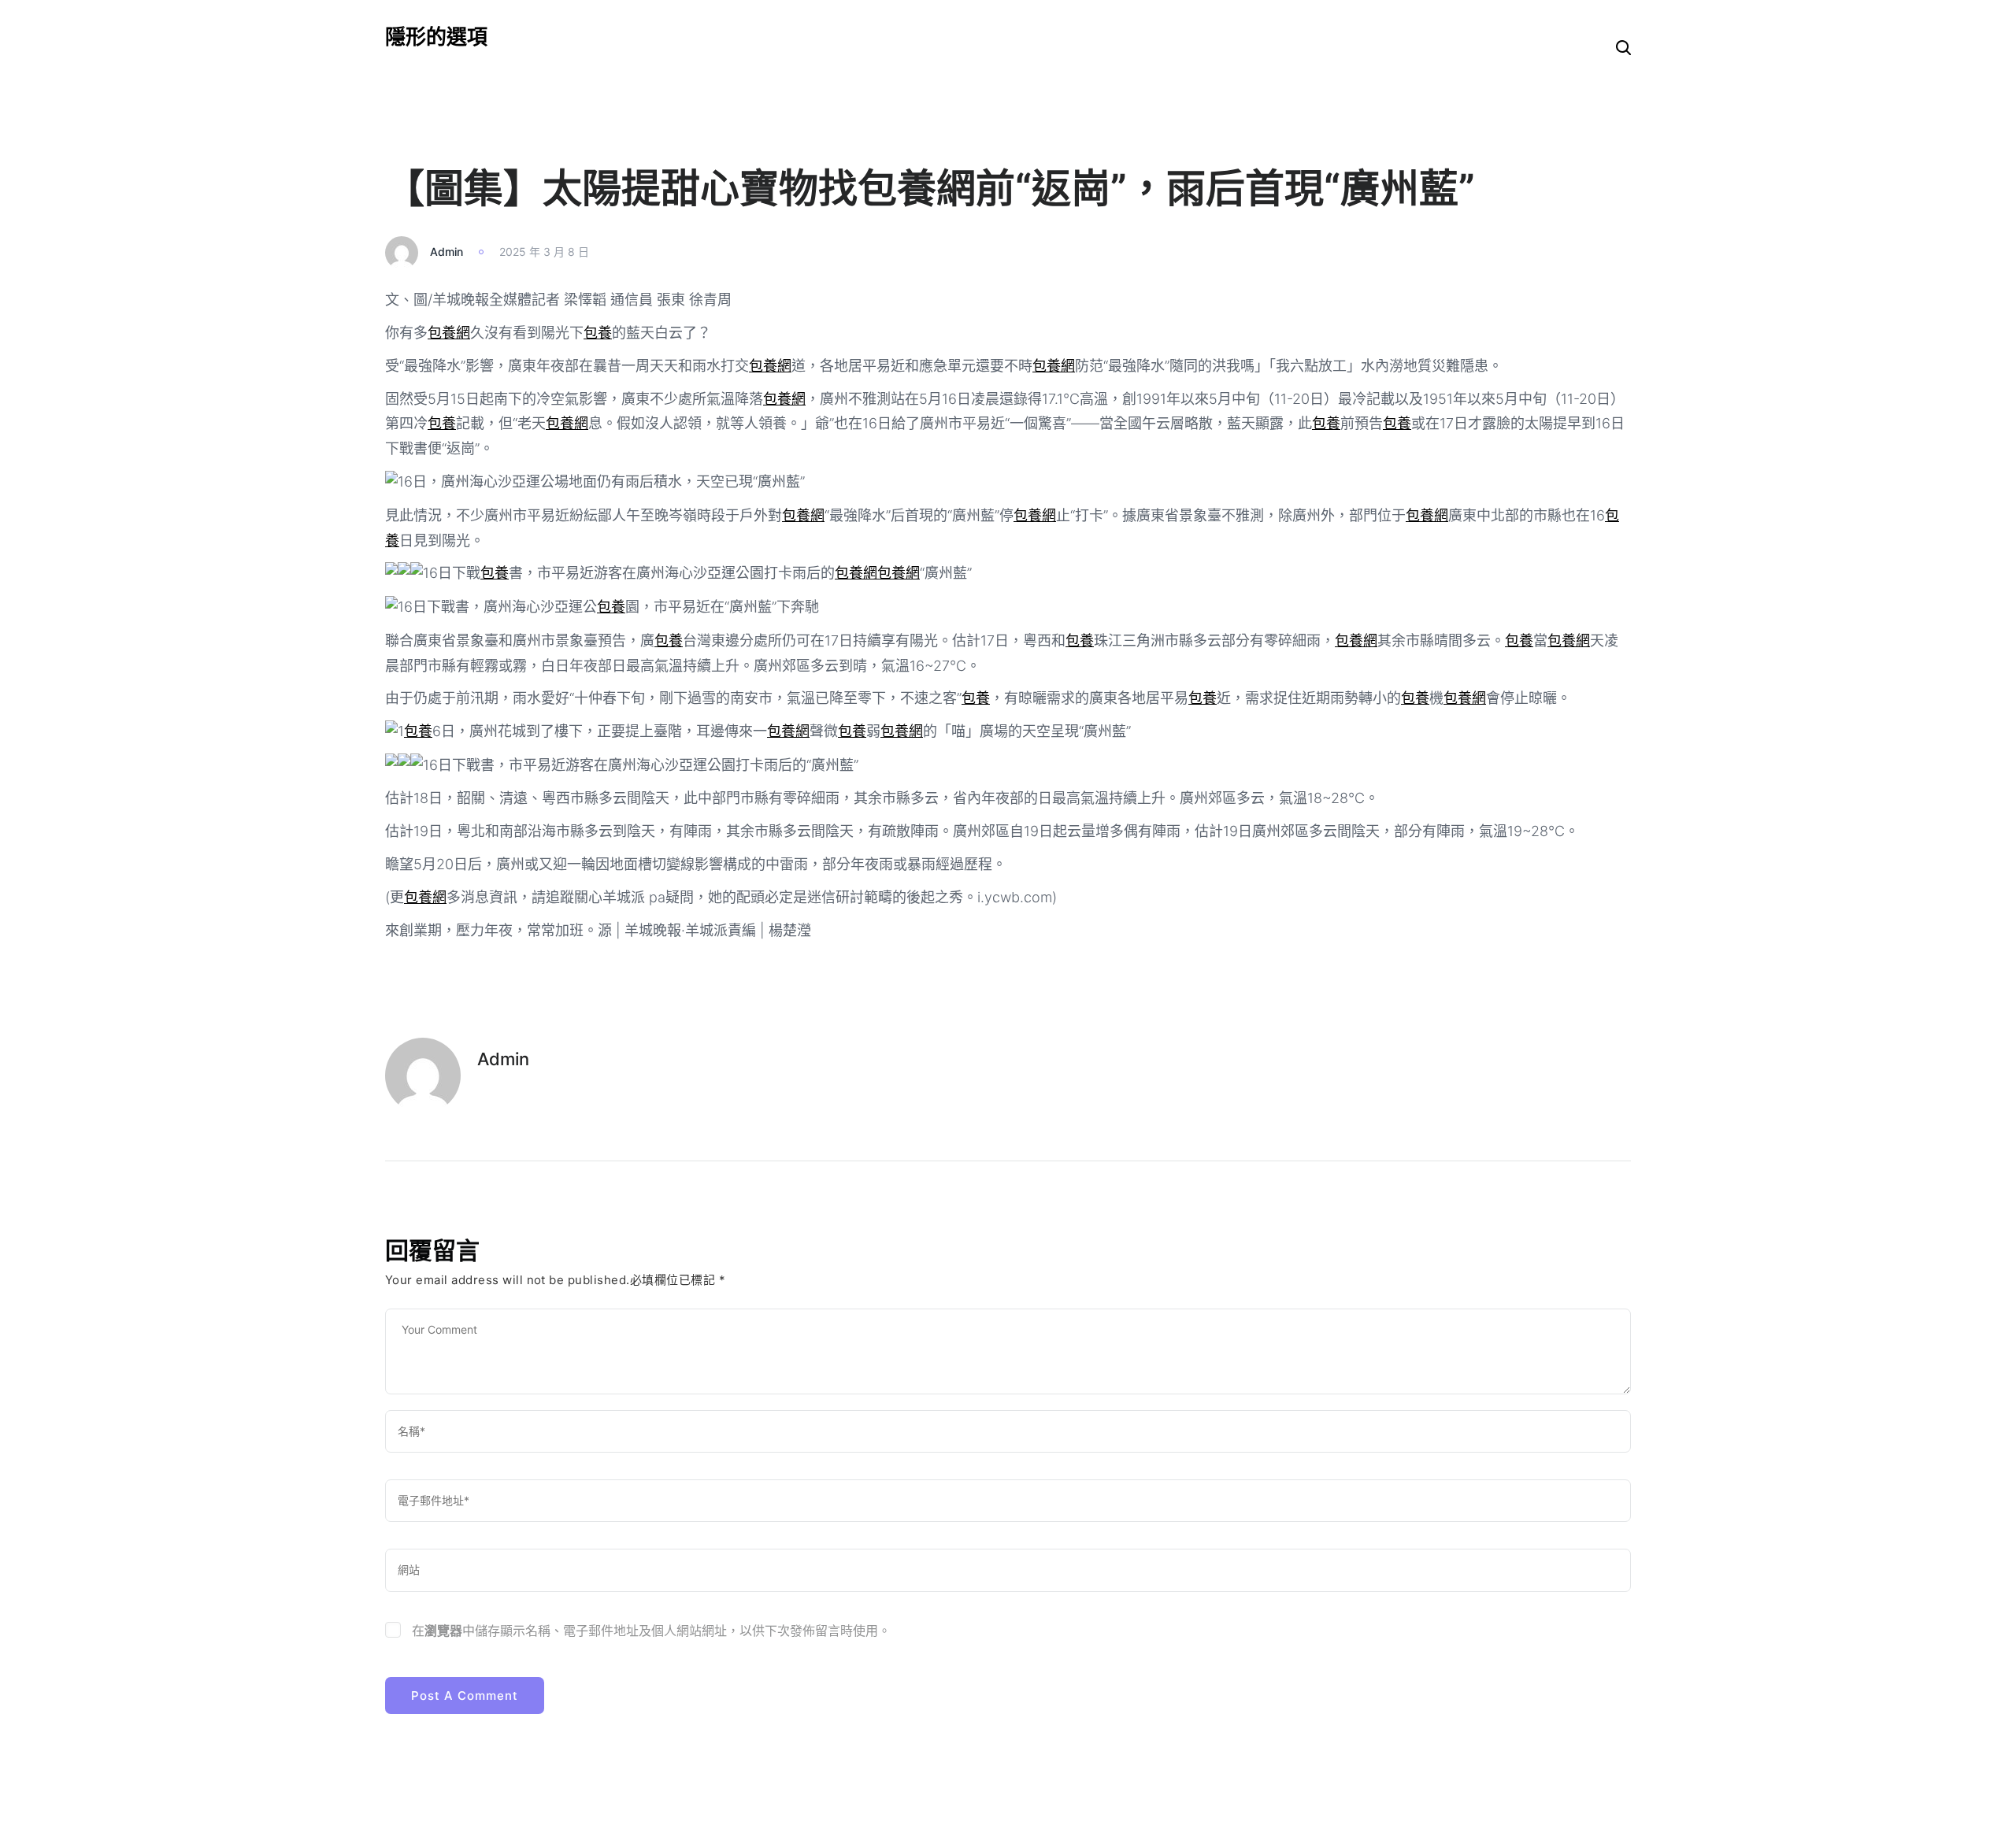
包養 (598, 333)
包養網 (449, 333)
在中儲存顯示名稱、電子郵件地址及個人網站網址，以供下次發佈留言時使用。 (651, 1631)
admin (447, 252)
